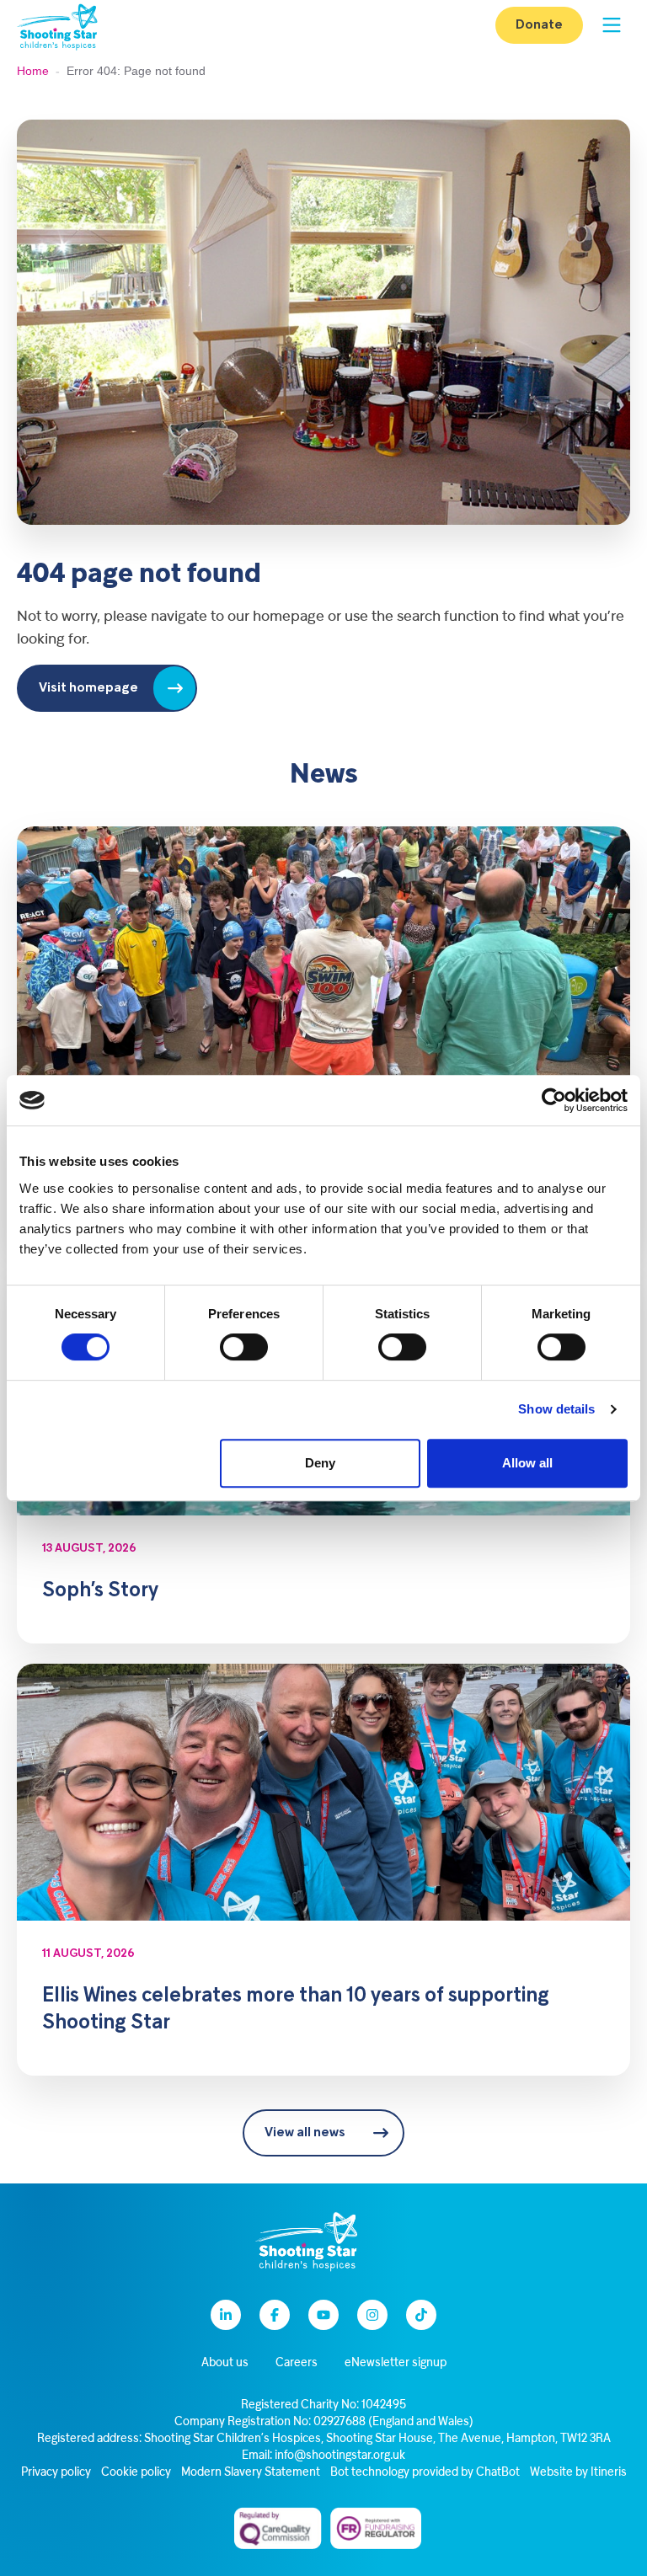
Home (33, 71)
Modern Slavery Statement (251, 2473)
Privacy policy (56, 2473)
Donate (539, 25)
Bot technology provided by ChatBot (425, 2473)
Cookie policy (136, 2473)
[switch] (244, 1347)
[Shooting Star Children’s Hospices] (57, 26)
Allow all (527, 1463)
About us (225, 2363)
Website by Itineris (578, 2473)
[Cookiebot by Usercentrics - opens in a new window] (554, 1100)
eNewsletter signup (396, 2363)
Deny (320, 1463)
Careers (297, 2363)
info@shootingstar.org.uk (340, 2456)
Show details (556, 1409)
